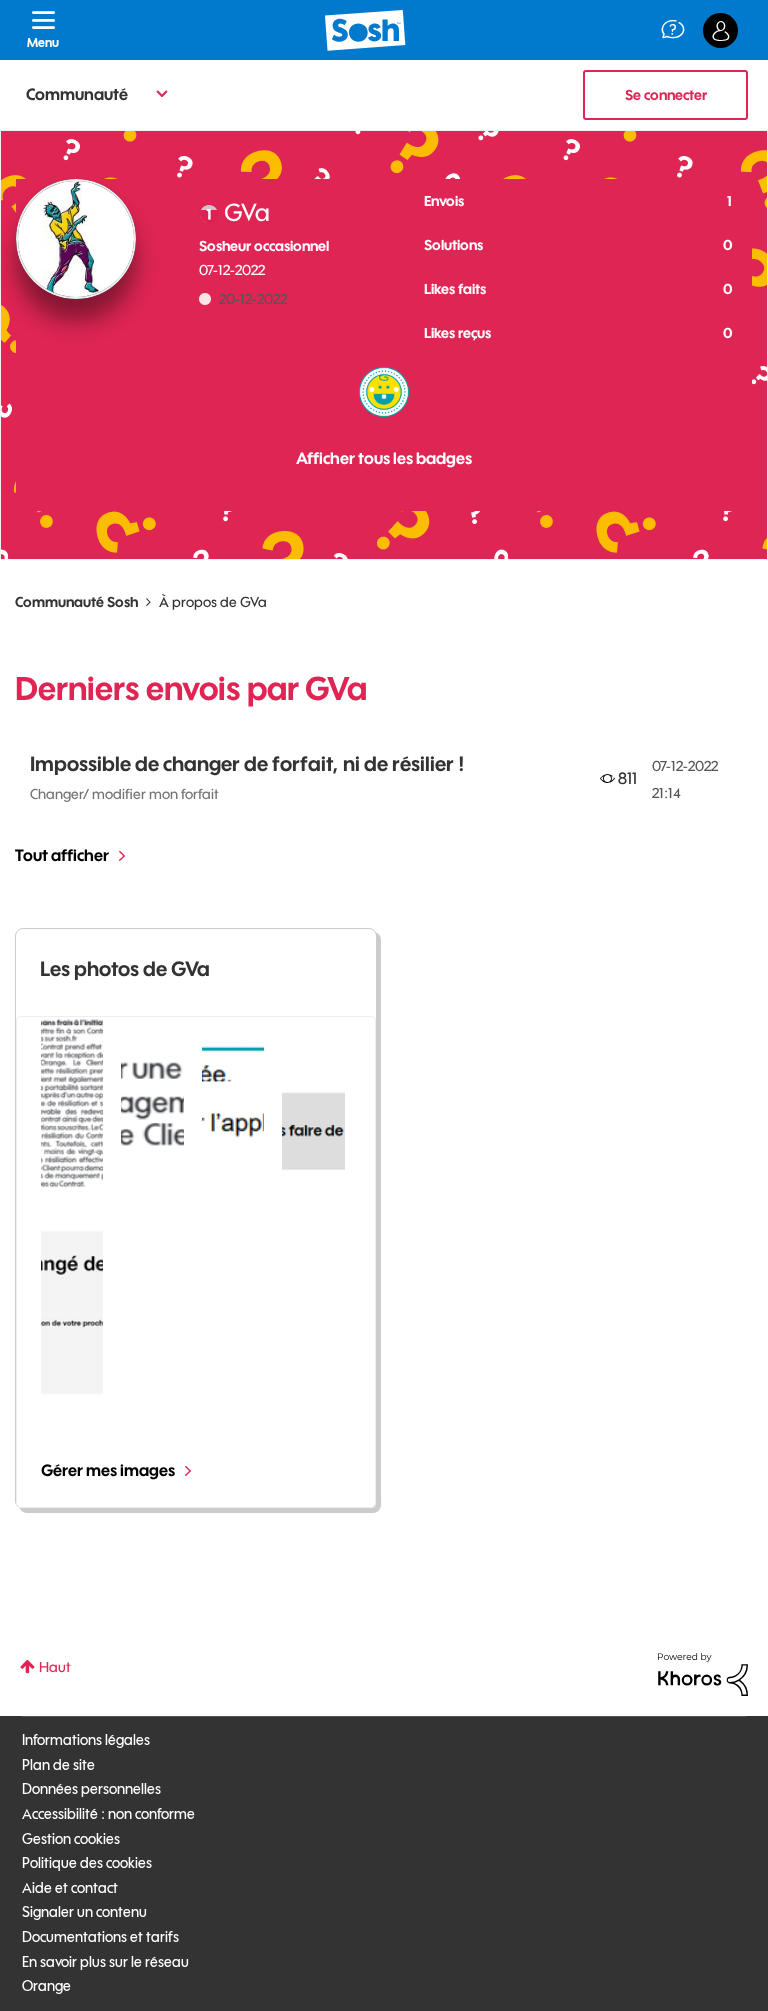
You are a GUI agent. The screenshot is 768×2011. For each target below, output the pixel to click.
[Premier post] (384, 392)
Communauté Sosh (76, 602)
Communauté (77, 94)
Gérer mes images (108, 1470)
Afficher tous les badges (384, 458)
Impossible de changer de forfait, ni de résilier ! (247, 763)
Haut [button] (55, 1667)
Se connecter (666, 95)
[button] (72, 1104)
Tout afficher (62, 855)
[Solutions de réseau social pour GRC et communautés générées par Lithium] (703, 1673)
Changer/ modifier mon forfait (124, 794)
